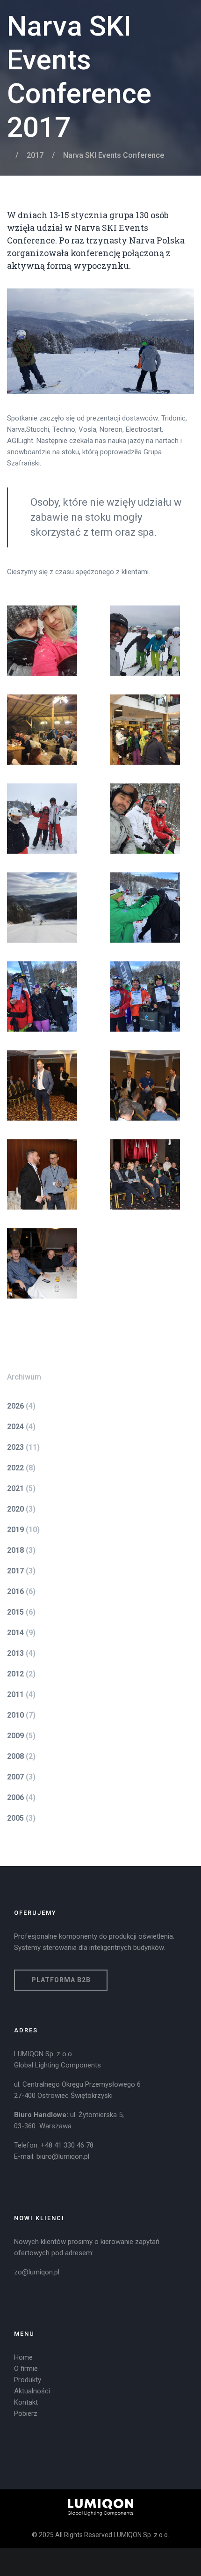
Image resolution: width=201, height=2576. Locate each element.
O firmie (26, 2369)
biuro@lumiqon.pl (63, 2156)
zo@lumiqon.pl (37, 2272)
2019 (15, 1530)
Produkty (28, 2380)
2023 (15, 1447)
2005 (15, 1818)
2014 (15, 1633)
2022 (15, 1468)
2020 (15, 1509)
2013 (15, 1653)
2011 (15, 1694)
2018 (15, 1550)
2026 (15, 1406)
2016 (15, 1591)
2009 (15, 1736)
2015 (15, 1612)
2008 (15, 1756)
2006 (15, 1797)
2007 (15, 1777)
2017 (35, 155)
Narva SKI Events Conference (114, 155)
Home (23, 2357)
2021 (15, 1488)
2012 (15, 1674)
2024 (15, 1427)
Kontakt (26, 2402)
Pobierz (26, 2414)
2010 (15, 1715)
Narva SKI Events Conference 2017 (79, 77)
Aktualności (32, 2391)
